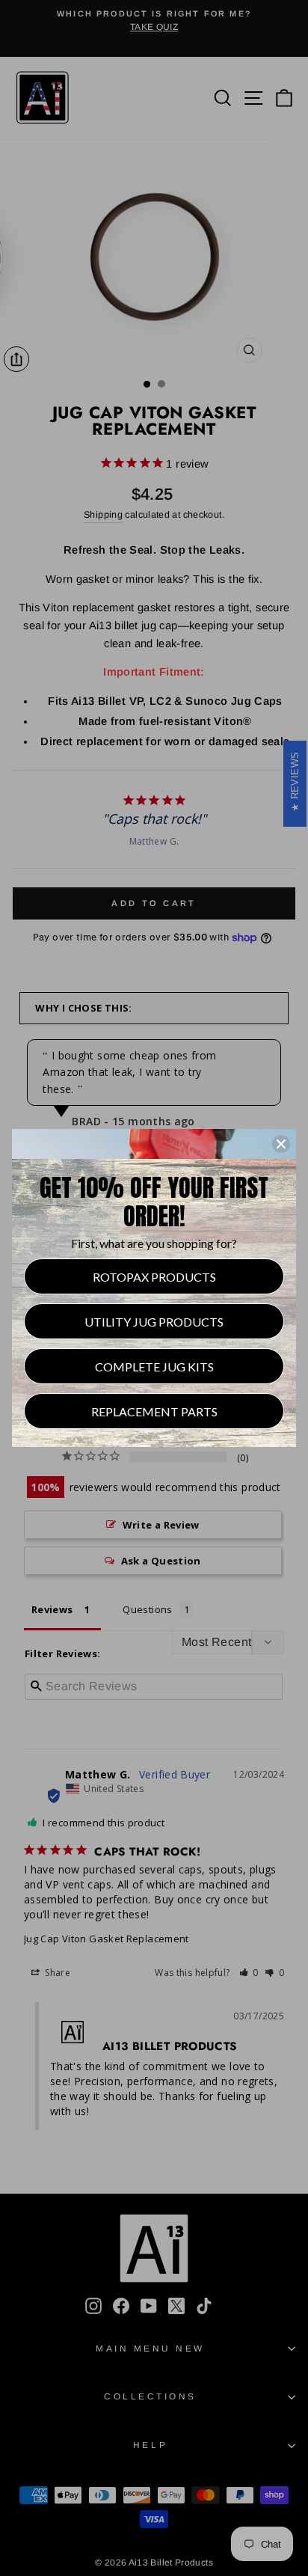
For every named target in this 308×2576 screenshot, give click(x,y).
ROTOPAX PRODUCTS (154, 1277)
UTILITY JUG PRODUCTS (154, 1322)
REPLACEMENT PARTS (154, 1411)
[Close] (281, 1144)
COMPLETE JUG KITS (154, 1367)
